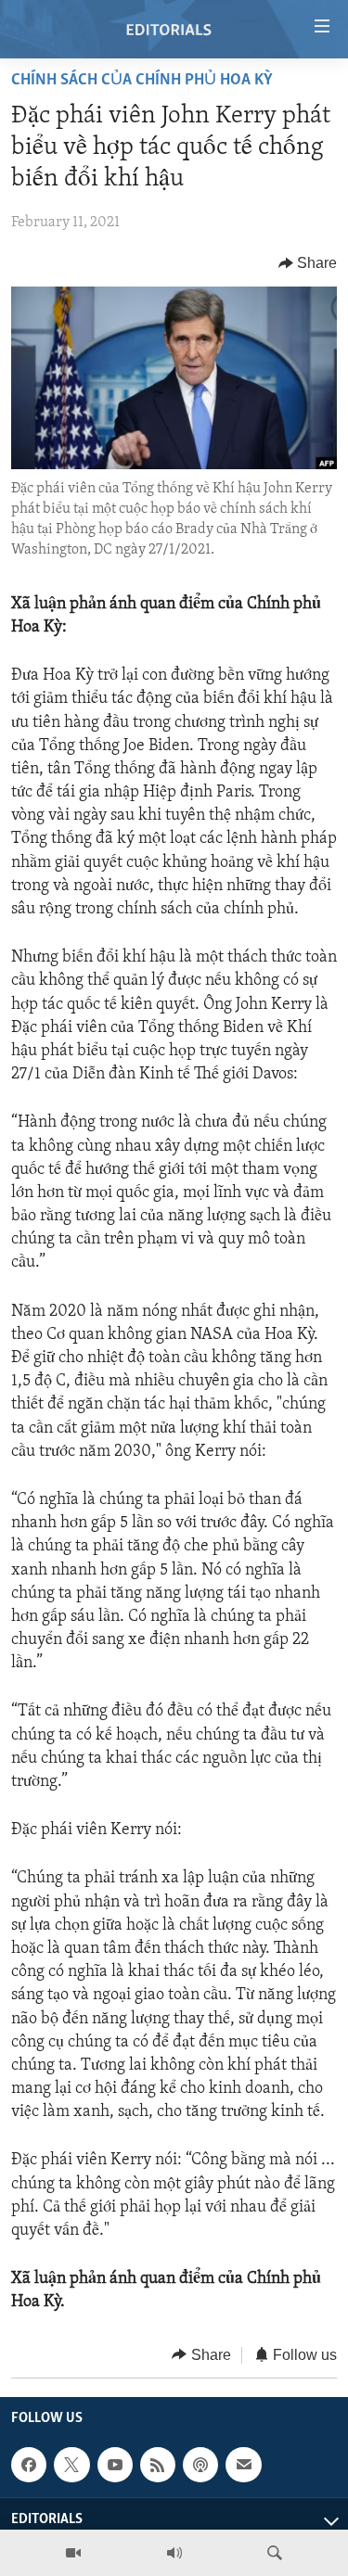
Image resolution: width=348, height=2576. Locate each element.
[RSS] (158, 2465)
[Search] (275, 2553)
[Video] (73, 2553)
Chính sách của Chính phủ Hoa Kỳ (142, 81)
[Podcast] (200, 2465)
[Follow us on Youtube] (115, 2465)
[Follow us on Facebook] (29, 2465)
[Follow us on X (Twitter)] (71, 2465)
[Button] (308, 263)
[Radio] (174, 2553)
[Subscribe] (243, 2465)
